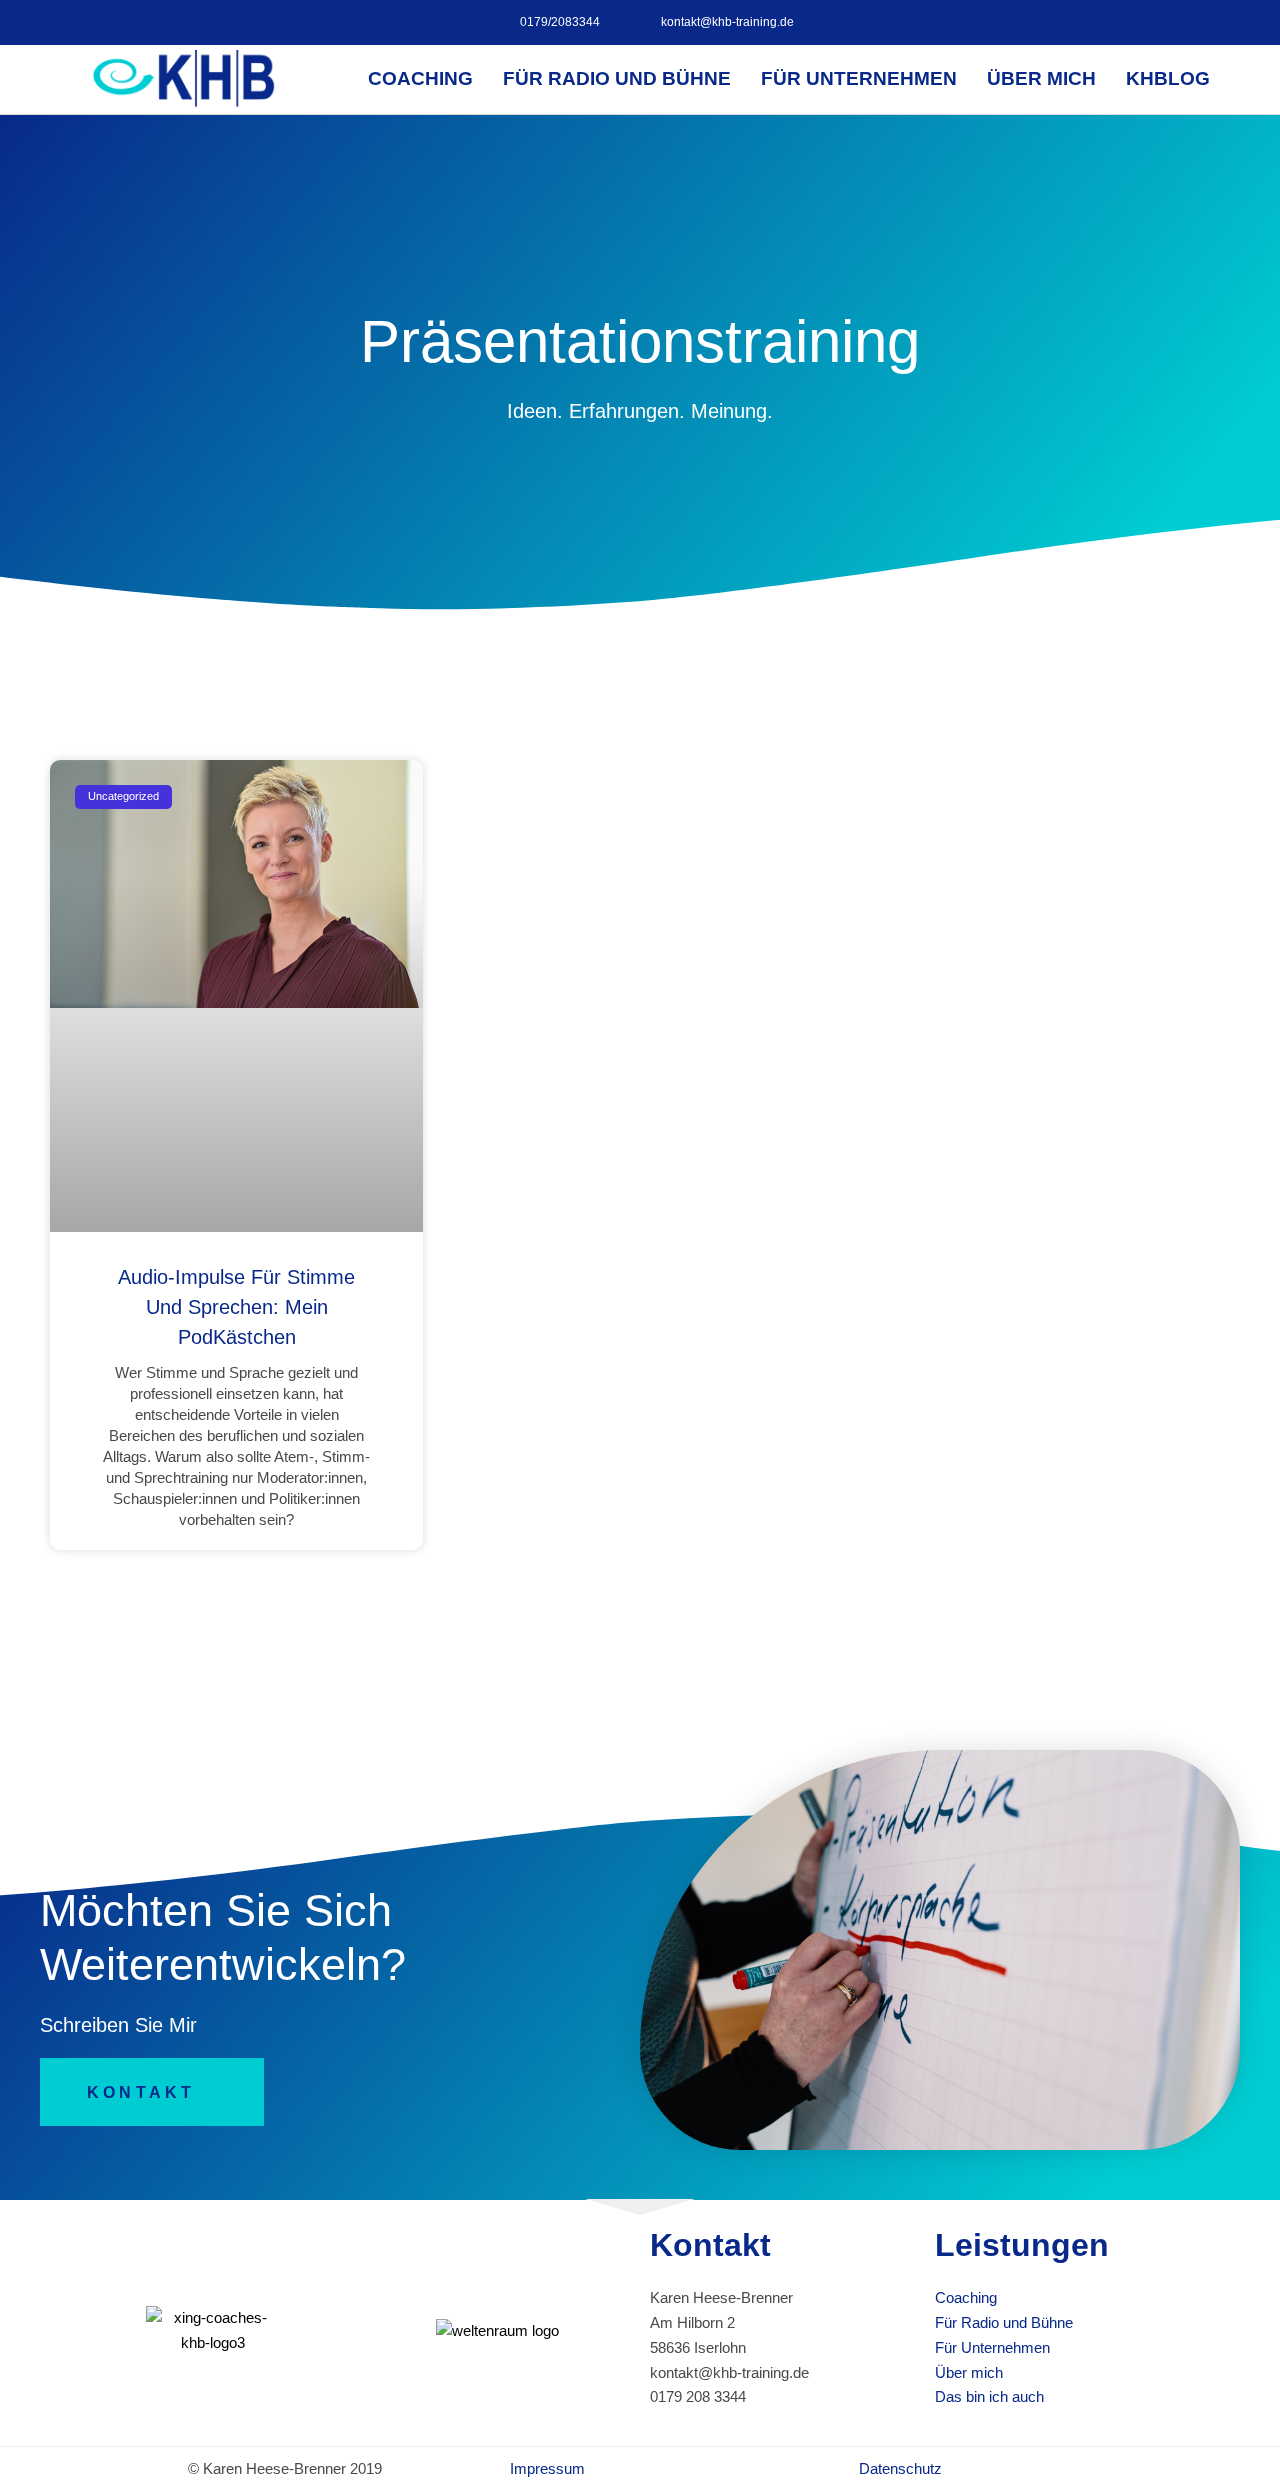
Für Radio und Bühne (617, 78)
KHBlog (1168, 78)
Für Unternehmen (859, 78)
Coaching (420, 78)
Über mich (1041, 78)
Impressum (547, 2468)
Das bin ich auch (989, 2396)
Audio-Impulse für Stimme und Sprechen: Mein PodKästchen (236, 1307)
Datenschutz (900, 2468)
